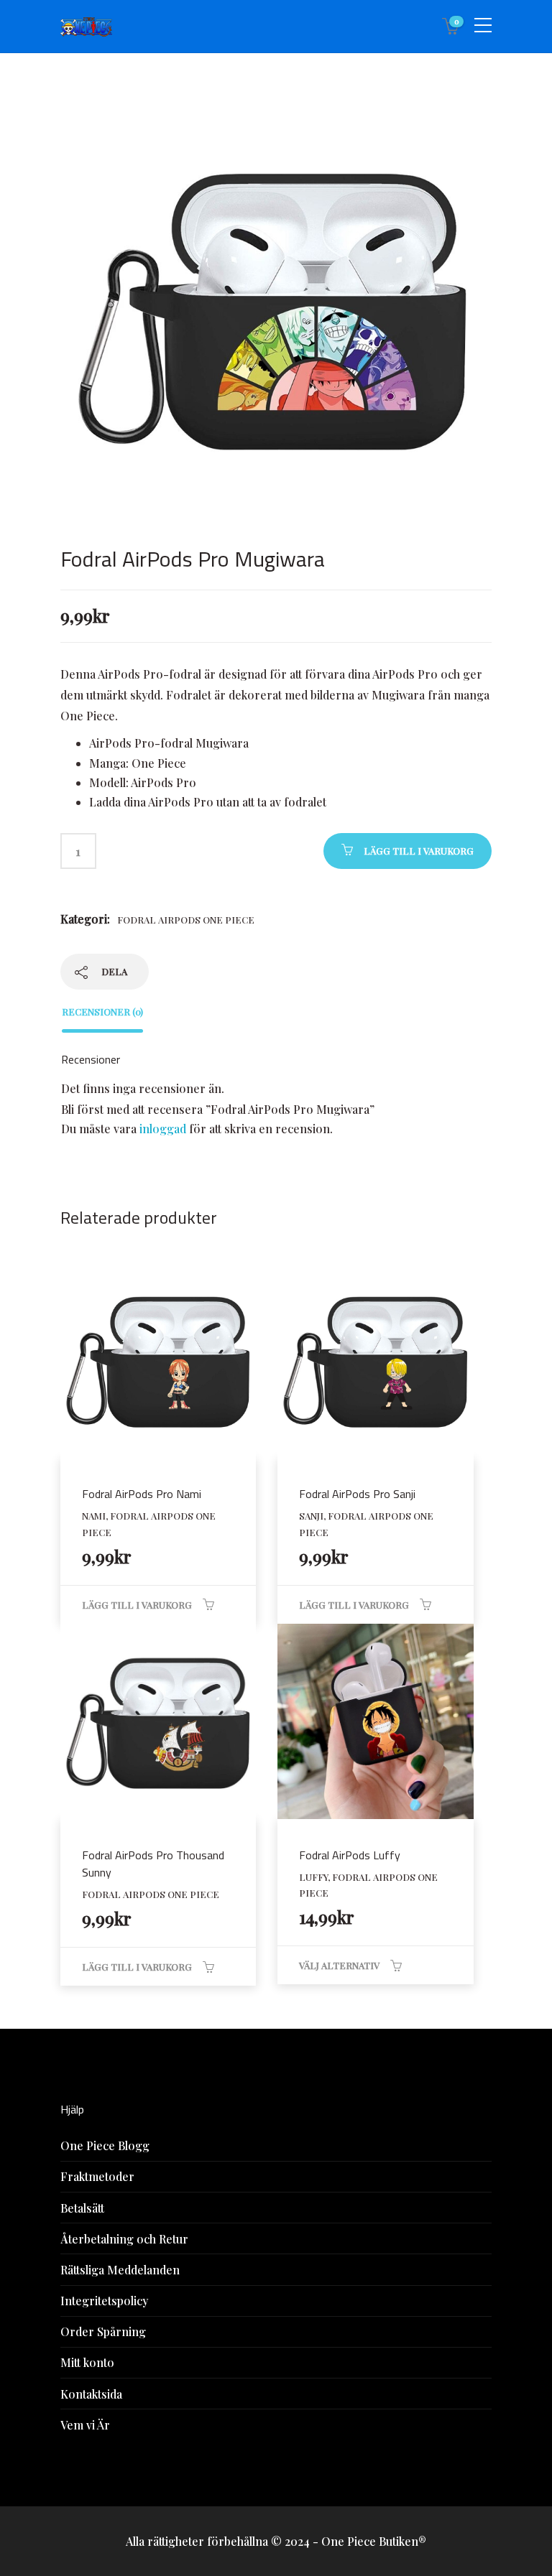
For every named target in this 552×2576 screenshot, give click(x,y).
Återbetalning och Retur (124, 2239)
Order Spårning (103, 2331)
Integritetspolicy (104, 2301)
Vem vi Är (85, 2425)
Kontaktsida (91, 2394)
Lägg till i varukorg (419, 851)
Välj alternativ (339, 1965)
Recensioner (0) (102, 1012)
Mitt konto (87, 2362)
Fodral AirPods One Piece (186, 920)
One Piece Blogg (105, 2145)
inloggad (163, 1129)
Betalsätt (82, 2208)
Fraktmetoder (97, 2176)
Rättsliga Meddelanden (120, 2270)
